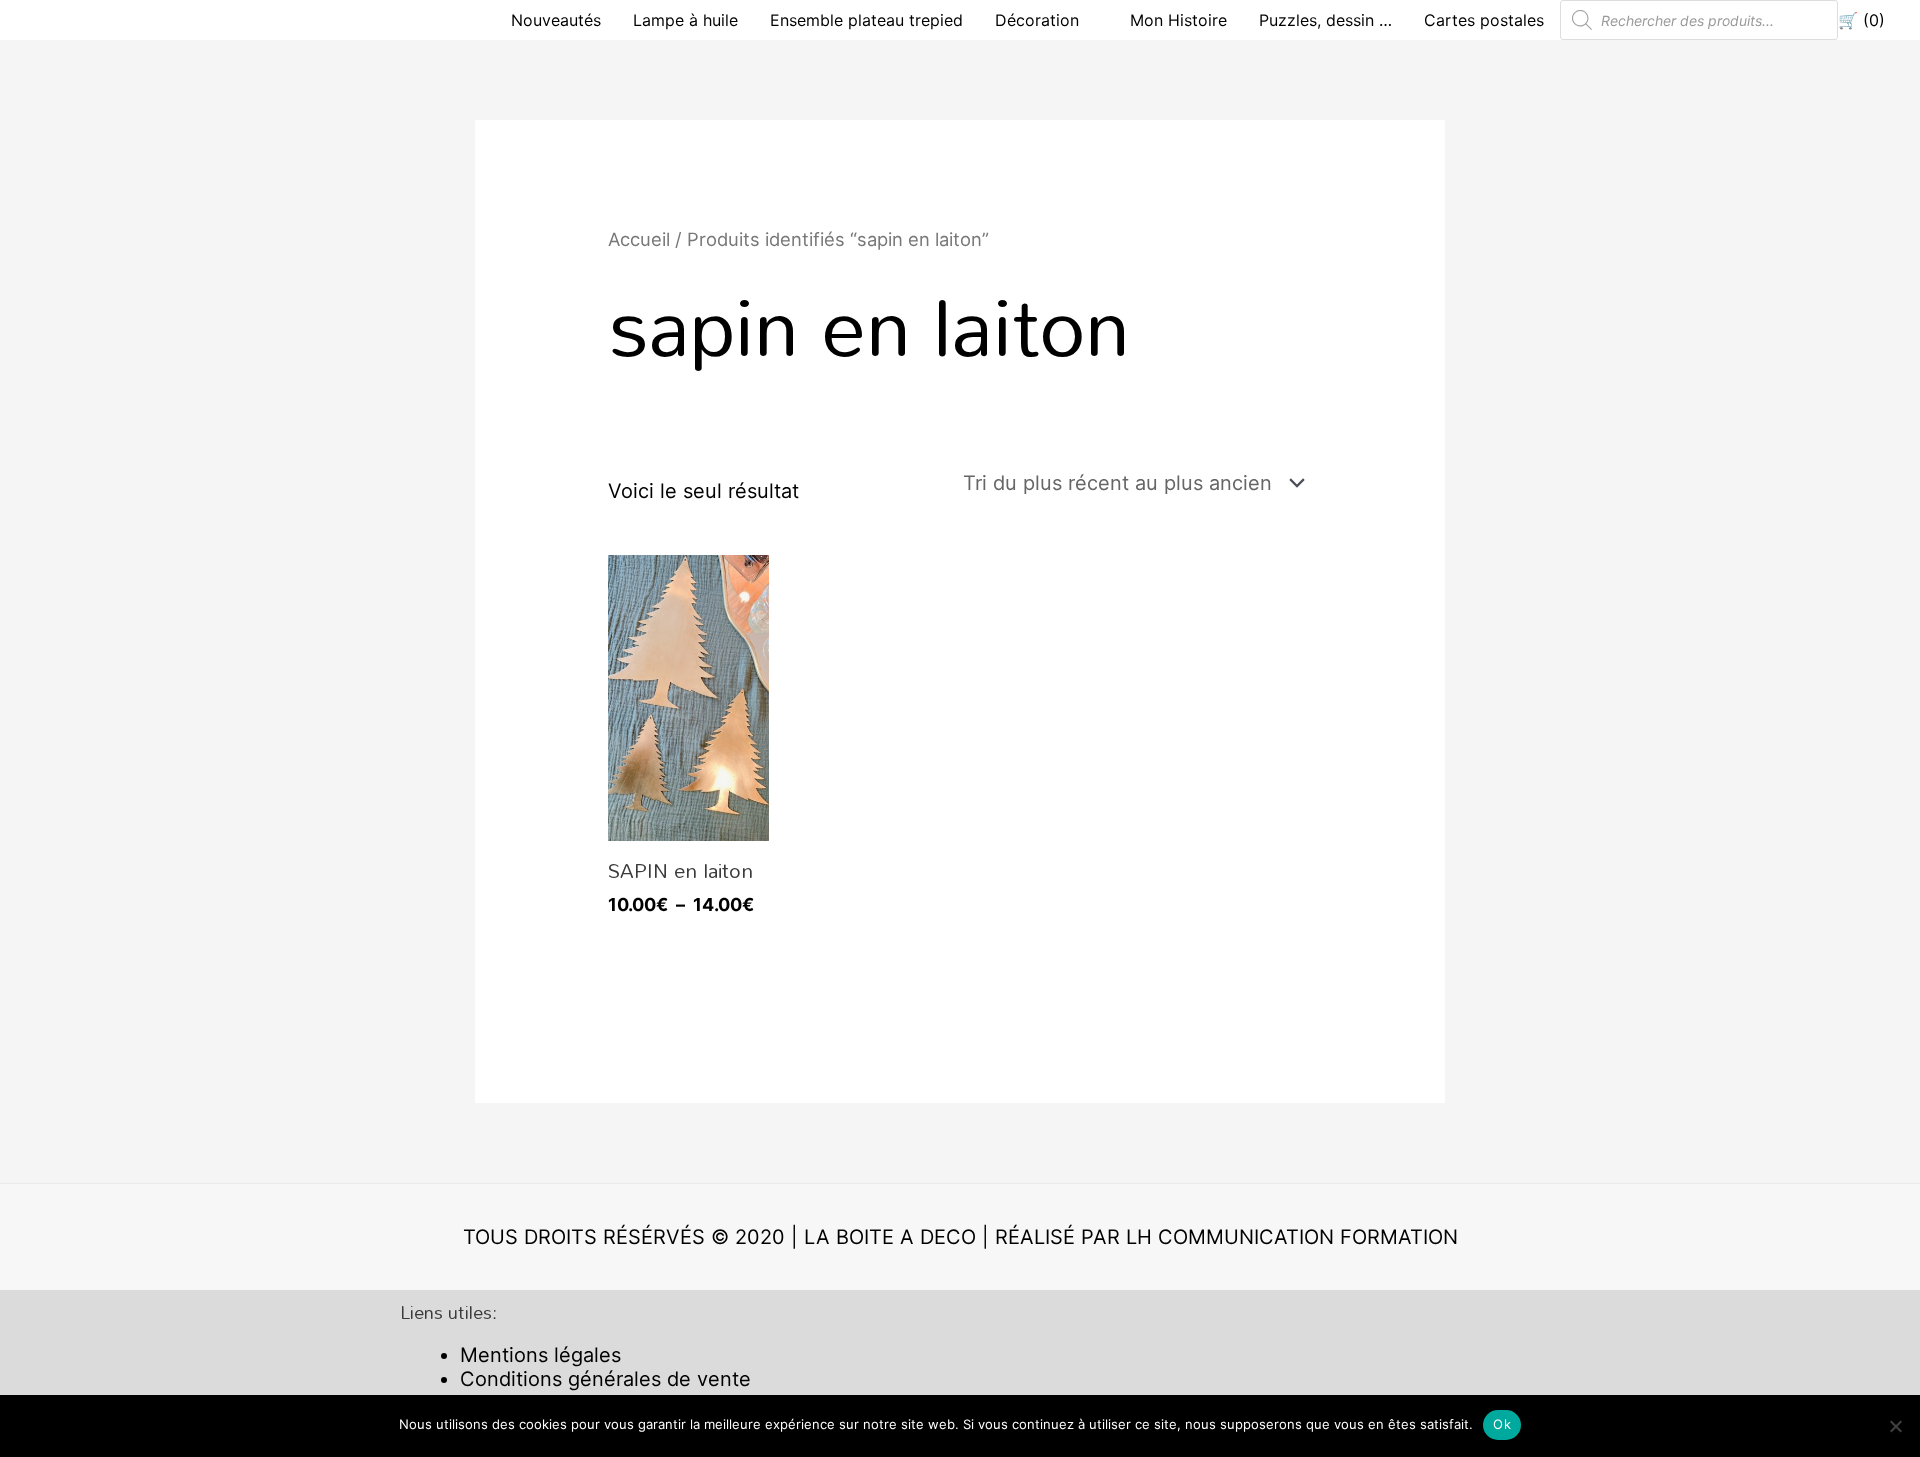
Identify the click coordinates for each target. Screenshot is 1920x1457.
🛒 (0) (1861, 20)
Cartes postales (1484, 20)
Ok (1502, 1424)
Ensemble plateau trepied (866, 20)
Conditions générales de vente (605, 1379)
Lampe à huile (685, 20)
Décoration (1037, 20)
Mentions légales (540, 1355)
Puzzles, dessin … (1325, 20)
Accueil (639, 239)
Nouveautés (556, 20)
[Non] (1895, 1426)
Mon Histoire (1178, 20)
